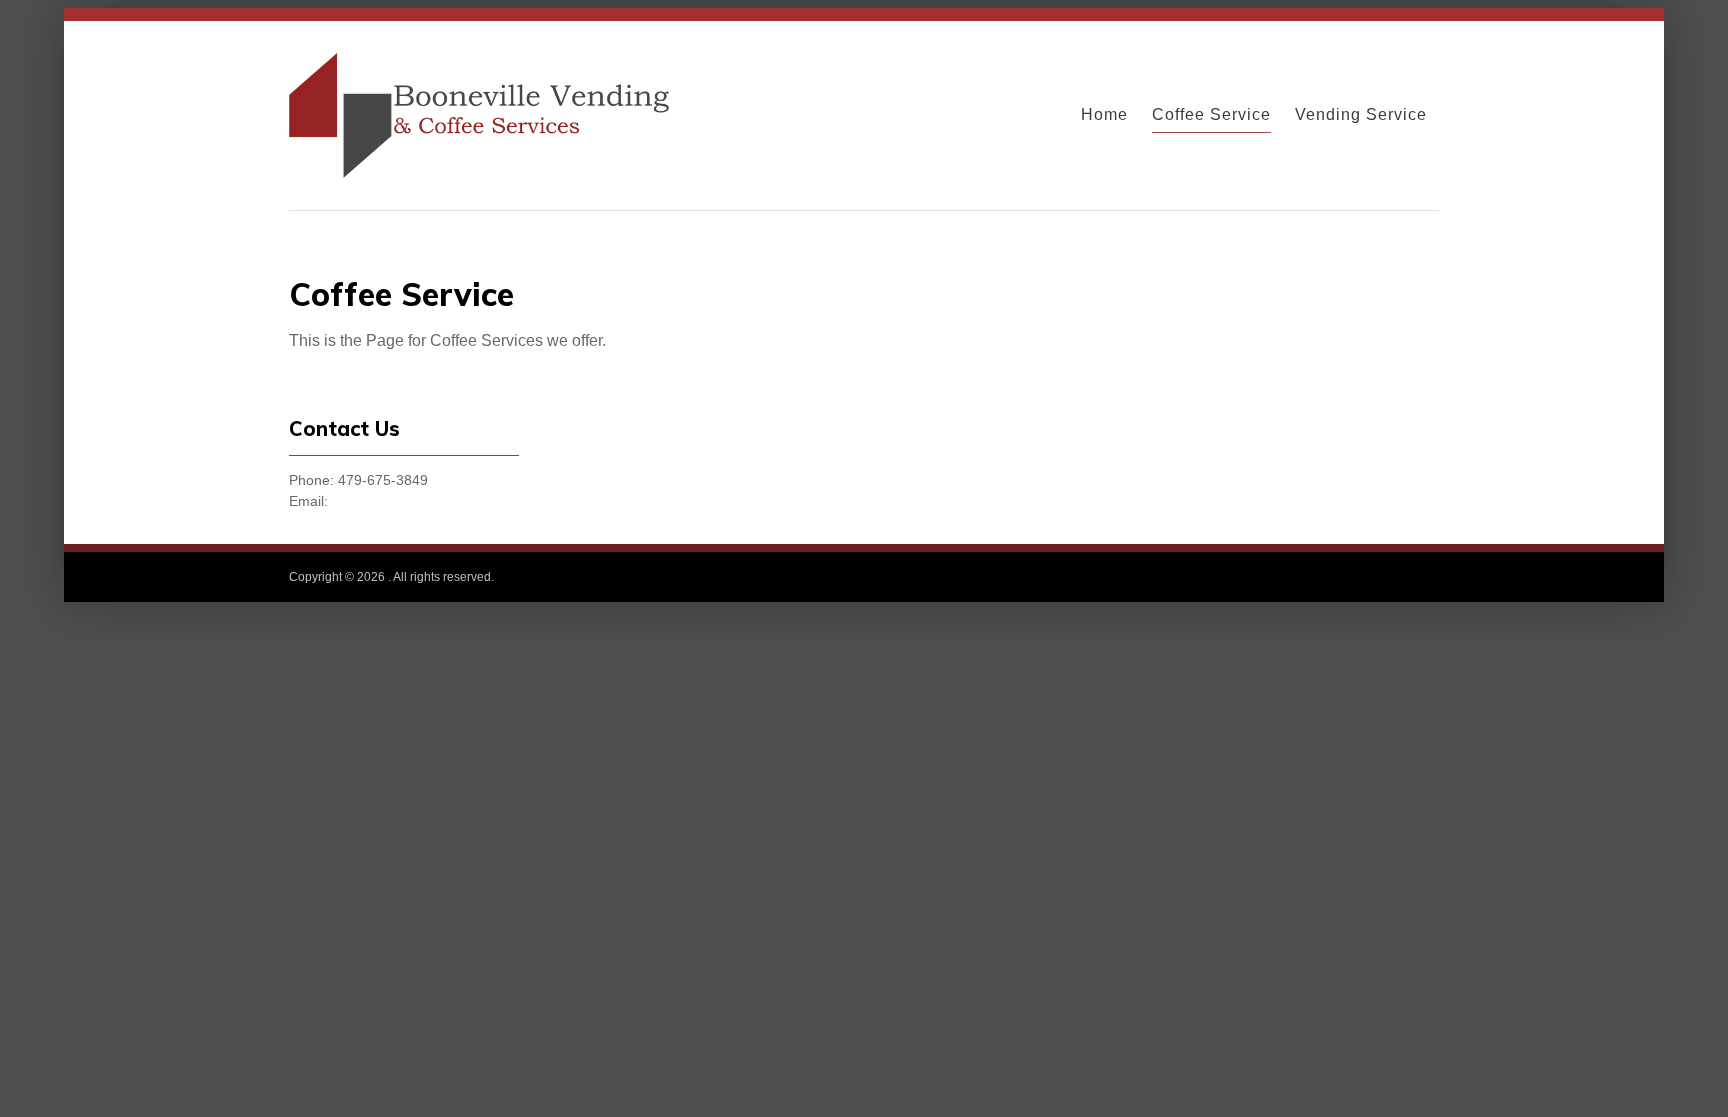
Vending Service (1361, 114)
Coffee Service (1211, 114)
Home (1104, 114)
